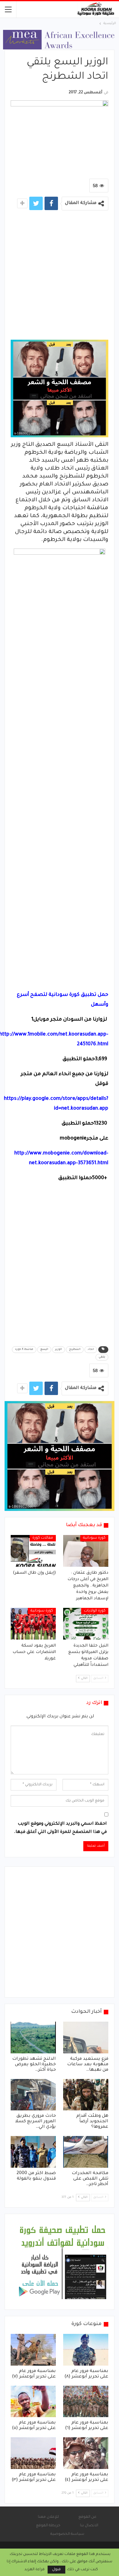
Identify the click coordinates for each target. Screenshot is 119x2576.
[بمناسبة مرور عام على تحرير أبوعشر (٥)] (33, 2402)
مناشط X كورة (24, 1350)
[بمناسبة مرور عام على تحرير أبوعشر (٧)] (33, 2350)
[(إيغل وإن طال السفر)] (33, 1551)
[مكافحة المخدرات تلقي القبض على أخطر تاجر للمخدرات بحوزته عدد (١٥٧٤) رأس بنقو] (86, 2152)
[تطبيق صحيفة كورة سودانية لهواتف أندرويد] (63, 2262)
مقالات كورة (43, 1538)
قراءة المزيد (34, 2570)
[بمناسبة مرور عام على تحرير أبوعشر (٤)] (86, 2453)
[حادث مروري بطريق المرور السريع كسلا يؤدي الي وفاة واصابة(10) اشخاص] (33, 2095)
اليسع (44, 1350)
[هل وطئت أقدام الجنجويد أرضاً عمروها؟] (86, 2095)
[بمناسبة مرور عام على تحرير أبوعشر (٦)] (86, 2402)
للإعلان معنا (48, 2517)
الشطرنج (75, 1350)
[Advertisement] (60, 277)
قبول (56, 2570)
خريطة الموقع (48, 2526)
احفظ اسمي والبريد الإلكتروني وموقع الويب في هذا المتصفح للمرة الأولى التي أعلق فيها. (60, 1828)
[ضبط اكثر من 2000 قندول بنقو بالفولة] (33, 2152)
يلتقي (102, 1357)
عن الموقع (87, 2517)
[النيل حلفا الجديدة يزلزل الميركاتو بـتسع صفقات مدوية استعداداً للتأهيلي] (86, 1624)
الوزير (59, 1350)
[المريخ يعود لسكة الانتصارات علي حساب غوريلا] (33, 1624)
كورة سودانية (94, 1538)
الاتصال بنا (89, 2526)
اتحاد (91, 1350)
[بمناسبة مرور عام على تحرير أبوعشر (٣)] (33, 2453)
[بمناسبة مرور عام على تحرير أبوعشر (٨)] (86, 2350)
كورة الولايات (95, 1611)
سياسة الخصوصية (67, 2534)
